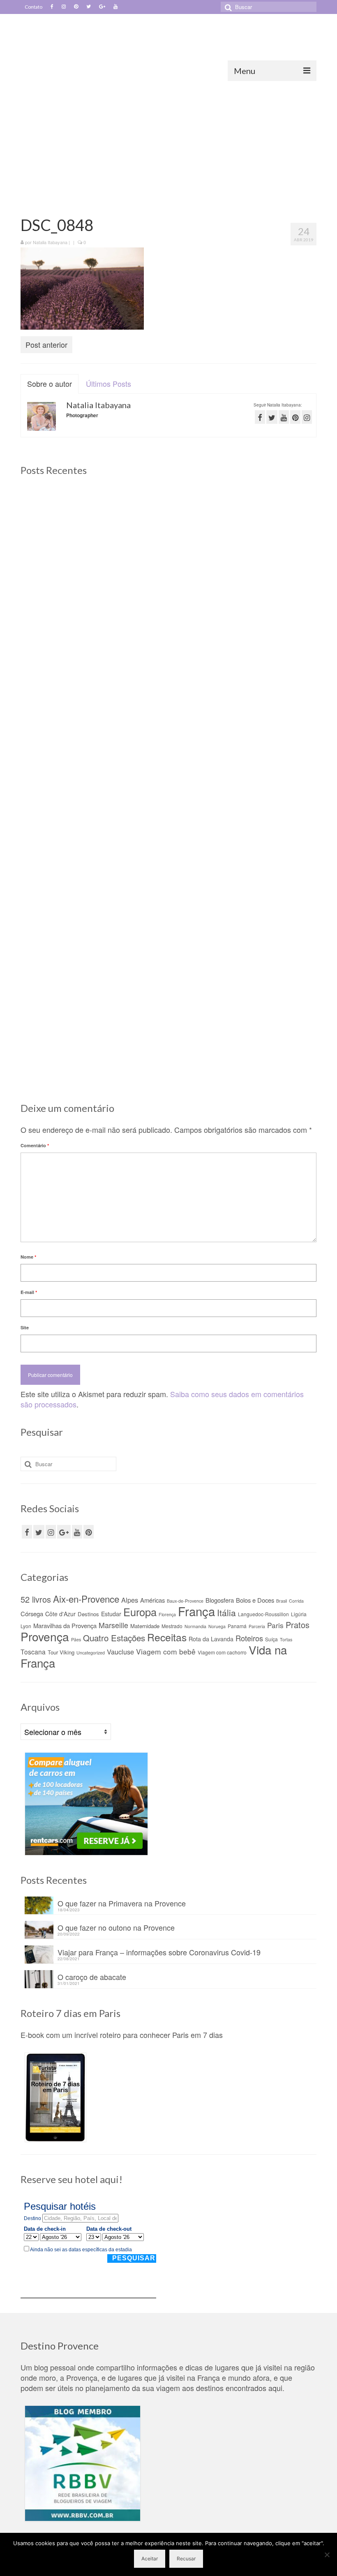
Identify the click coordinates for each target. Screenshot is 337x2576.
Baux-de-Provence (185, 1601)
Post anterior (46, 344)
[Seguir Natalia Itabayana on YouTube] (284, 417)
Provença (45, 1636)
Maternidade (145, 1626)
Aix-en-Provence (86, 1599)
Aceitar (150, 2559)
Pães (76, 1639)
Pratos (298, 1625)
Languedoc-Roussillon (263, 1614)
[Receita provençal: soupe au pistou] (270, 934)
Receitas (167, 1637)
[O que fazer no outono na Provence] (270, 533)
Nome (28, 1257)
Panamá (237, 1626)
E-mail (29, 1292)
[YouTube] (77, 1532)
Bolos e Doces (255, 1600)
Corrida (296, 1601)
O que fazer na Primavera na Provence (122, 1903)
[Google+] (102, 7)
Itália (226, 1613)
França (196, 1611)
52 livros (36, 1599)
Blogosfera (220, 1600)
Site (25, 1327)
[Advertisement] (168, 143)
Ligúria (299, 1614)
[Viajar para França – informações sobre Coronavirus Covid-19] (270, 729)
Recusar (186, 2559)
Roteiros (249, 1638)
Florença (167, 1614)
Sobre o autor (50, 384)
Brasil (282, 1601)
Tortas (286, 1639)
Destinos (88, 1614)
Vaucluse (120, 1652)
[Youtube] (115, 7)
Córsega (32, 1614)
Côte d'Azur (60, 1614)
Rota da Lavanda (211, 1639)
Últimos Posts (108, 384)
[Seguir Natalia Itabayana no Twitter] (272, 417)
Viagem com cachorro (222, 1652)
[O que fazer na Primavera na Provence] (169, 533)
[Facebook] (52, 7)
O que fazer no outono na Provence (116, 1927)
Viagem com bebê (166, 1651)
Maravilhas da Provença (65, 1625)
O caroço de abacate (92, 1976)
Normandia (195, 1626)
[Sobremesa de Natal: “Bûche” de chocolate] (169, 934)
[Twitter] (89, 7)
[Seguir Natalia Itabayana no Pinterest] (295, 417)
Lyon (26, 1626)
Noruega (217, 1626)
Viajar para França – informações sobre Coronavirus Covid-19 (159, 1951)
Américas (152, 1600)
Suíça (271, 1639)
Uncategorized (91, 1653)
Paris (275, 1625)
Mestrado (172, 1626)
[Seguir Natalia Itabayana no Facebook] (260, 417)
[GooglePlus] (64, 1532)
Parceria (257, 1626)
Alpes (130, 1600)
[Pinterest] (76, 7)
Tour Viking (61, 1652)
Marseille (113, 1625)
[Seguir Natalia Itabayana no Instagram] (307, 417)
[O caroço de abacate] (67, 934)
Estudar (111, 1614)
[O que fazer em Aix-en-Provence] (67, 533)
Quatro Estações (114, 1638)
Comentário (35, 1145)
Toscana (33, 1652)
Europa (140, 1612)
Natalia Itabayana (50, 242)
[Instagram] (64, 7)
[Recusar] (327, 2555)
